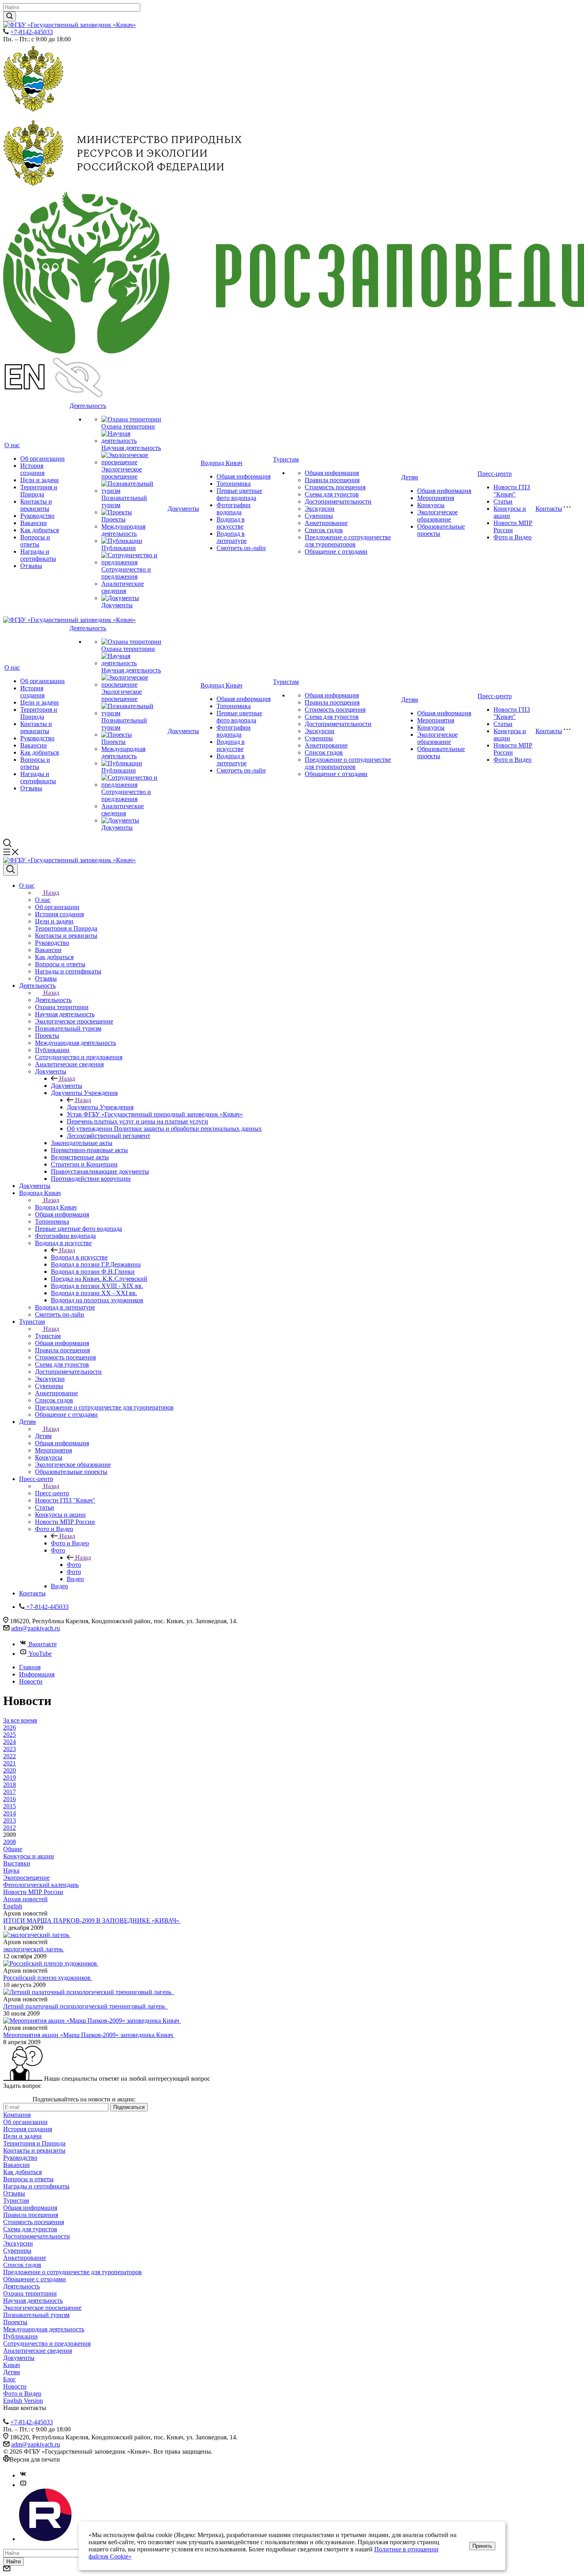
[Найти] (10, 16)
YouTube (40, 1654)
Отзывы (31, 566)
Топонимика (234, 484)
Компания (17, 2115)
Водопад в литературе (232, 537)
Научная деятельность (131, 448)
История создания (32, 469)
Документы (117, 605)
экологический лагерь (34, 1949)
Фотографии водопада (234, 509)
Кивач (12, 2365)
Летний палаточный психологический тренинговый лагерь (86, 2006)
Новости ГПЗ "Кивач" (512, 491)
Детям (410, 477)
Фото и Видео (512, 537)
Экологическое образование (437, 516)
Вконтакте (43, 1644)
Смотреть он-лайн (241, 548)
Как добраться (40, 530)
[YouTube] (23, 2485)
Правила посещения (332, 480)
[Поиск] (11, 870)
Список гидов (324, 530)
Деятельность (88, 406)
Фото (74, 1565)
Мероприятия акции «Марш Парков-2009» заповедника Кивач (89, 2035)
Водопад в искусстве (231, 523)
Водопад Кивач (221, 463)
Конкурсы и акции (510, 512)
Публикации (119, 548)
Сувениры (319, 516)
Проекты (113, 519)
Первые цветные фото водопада (239, 494)
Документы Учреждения (100, 1107)
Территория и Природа (39, 491)
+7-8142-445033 (32, 32)
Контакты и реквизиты (36, 505)
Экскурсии (320, 509)
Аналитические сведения (123, 587)
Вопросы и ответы (35, 541)
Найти (14, 2562)
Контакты (549, 509)
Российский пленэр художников (48, 1978)
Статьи (503, 501)
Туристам (286, 459)
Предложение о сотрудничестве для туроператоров (348, 541)
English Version (23, 2401)
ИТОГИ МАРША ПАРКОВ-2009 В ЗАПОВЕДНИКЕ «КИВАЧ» (92, 1920)
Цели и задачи (40, 480)
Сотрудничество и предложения (126, 573)
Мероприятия (436, 498)
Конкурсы (431, 505)
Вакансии (34, 523)
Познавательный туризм (36, 2315)
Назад (51, 893)
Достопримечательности (338, 501)
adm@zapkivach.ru (36, 1628)
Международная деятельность (123, 530)
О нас (12, 445)
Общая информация (244, 476)
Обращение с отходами (336, 551)
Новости (15, 2386)
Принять (482, 2546)
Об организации (43, 459)
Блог (10, 2379)
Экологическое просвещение (122, 473)
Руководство (37, 516)
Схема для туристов (332, 494)
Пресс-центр (495, 474)
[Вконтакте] (23, 2475)
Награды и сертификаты (38, 555)
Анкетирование (326, 523)
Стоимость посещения (335, 487)
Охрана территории (128, 426)
